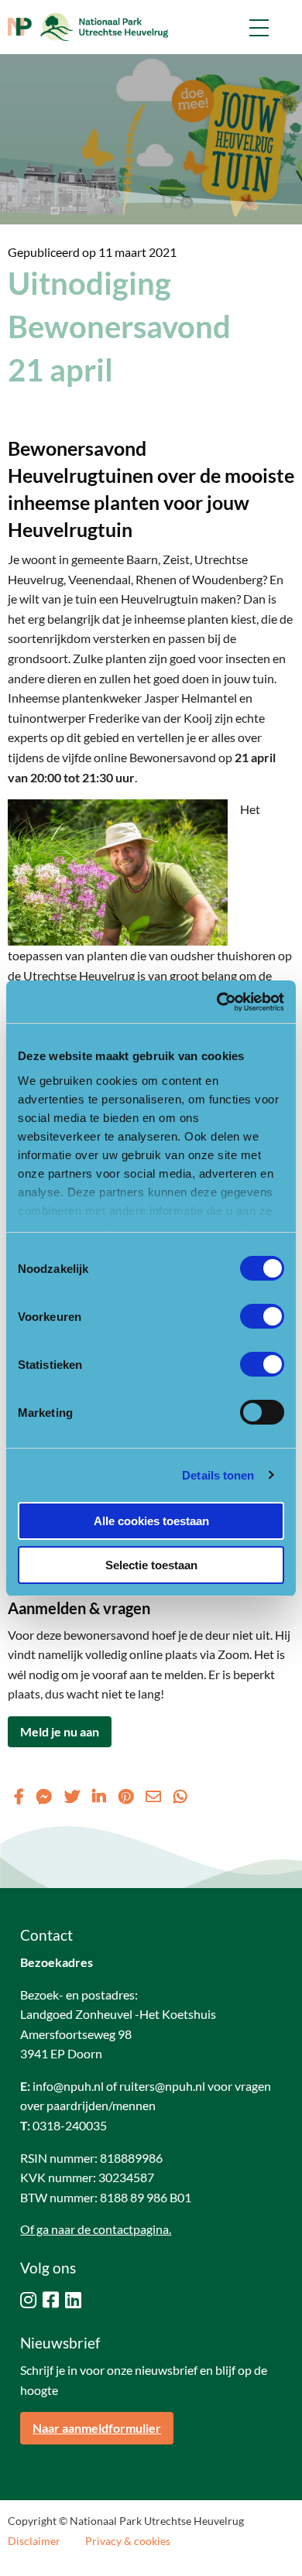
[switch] (262, 1316)
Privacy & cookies (128, 2541)
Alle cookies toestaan (151, 1521)
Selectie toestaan (151, 1565)
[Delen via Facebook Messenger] (44, 1796)
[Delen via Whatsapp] (180, 1796)
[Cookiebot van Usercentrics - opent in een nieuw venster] (217, 1002)
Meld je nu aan (60, 1731)
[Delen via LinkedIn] (99, 1796)
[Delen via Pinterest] (126, 1796)
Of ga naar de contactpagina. (96, 2229)
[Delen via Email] (153, 1796)
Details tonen (218, 1475)
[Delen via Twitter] (72, 1796)
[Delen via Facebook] (19, 1796)
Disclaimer (34, 2541)
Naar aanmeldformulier (97, 2428)
